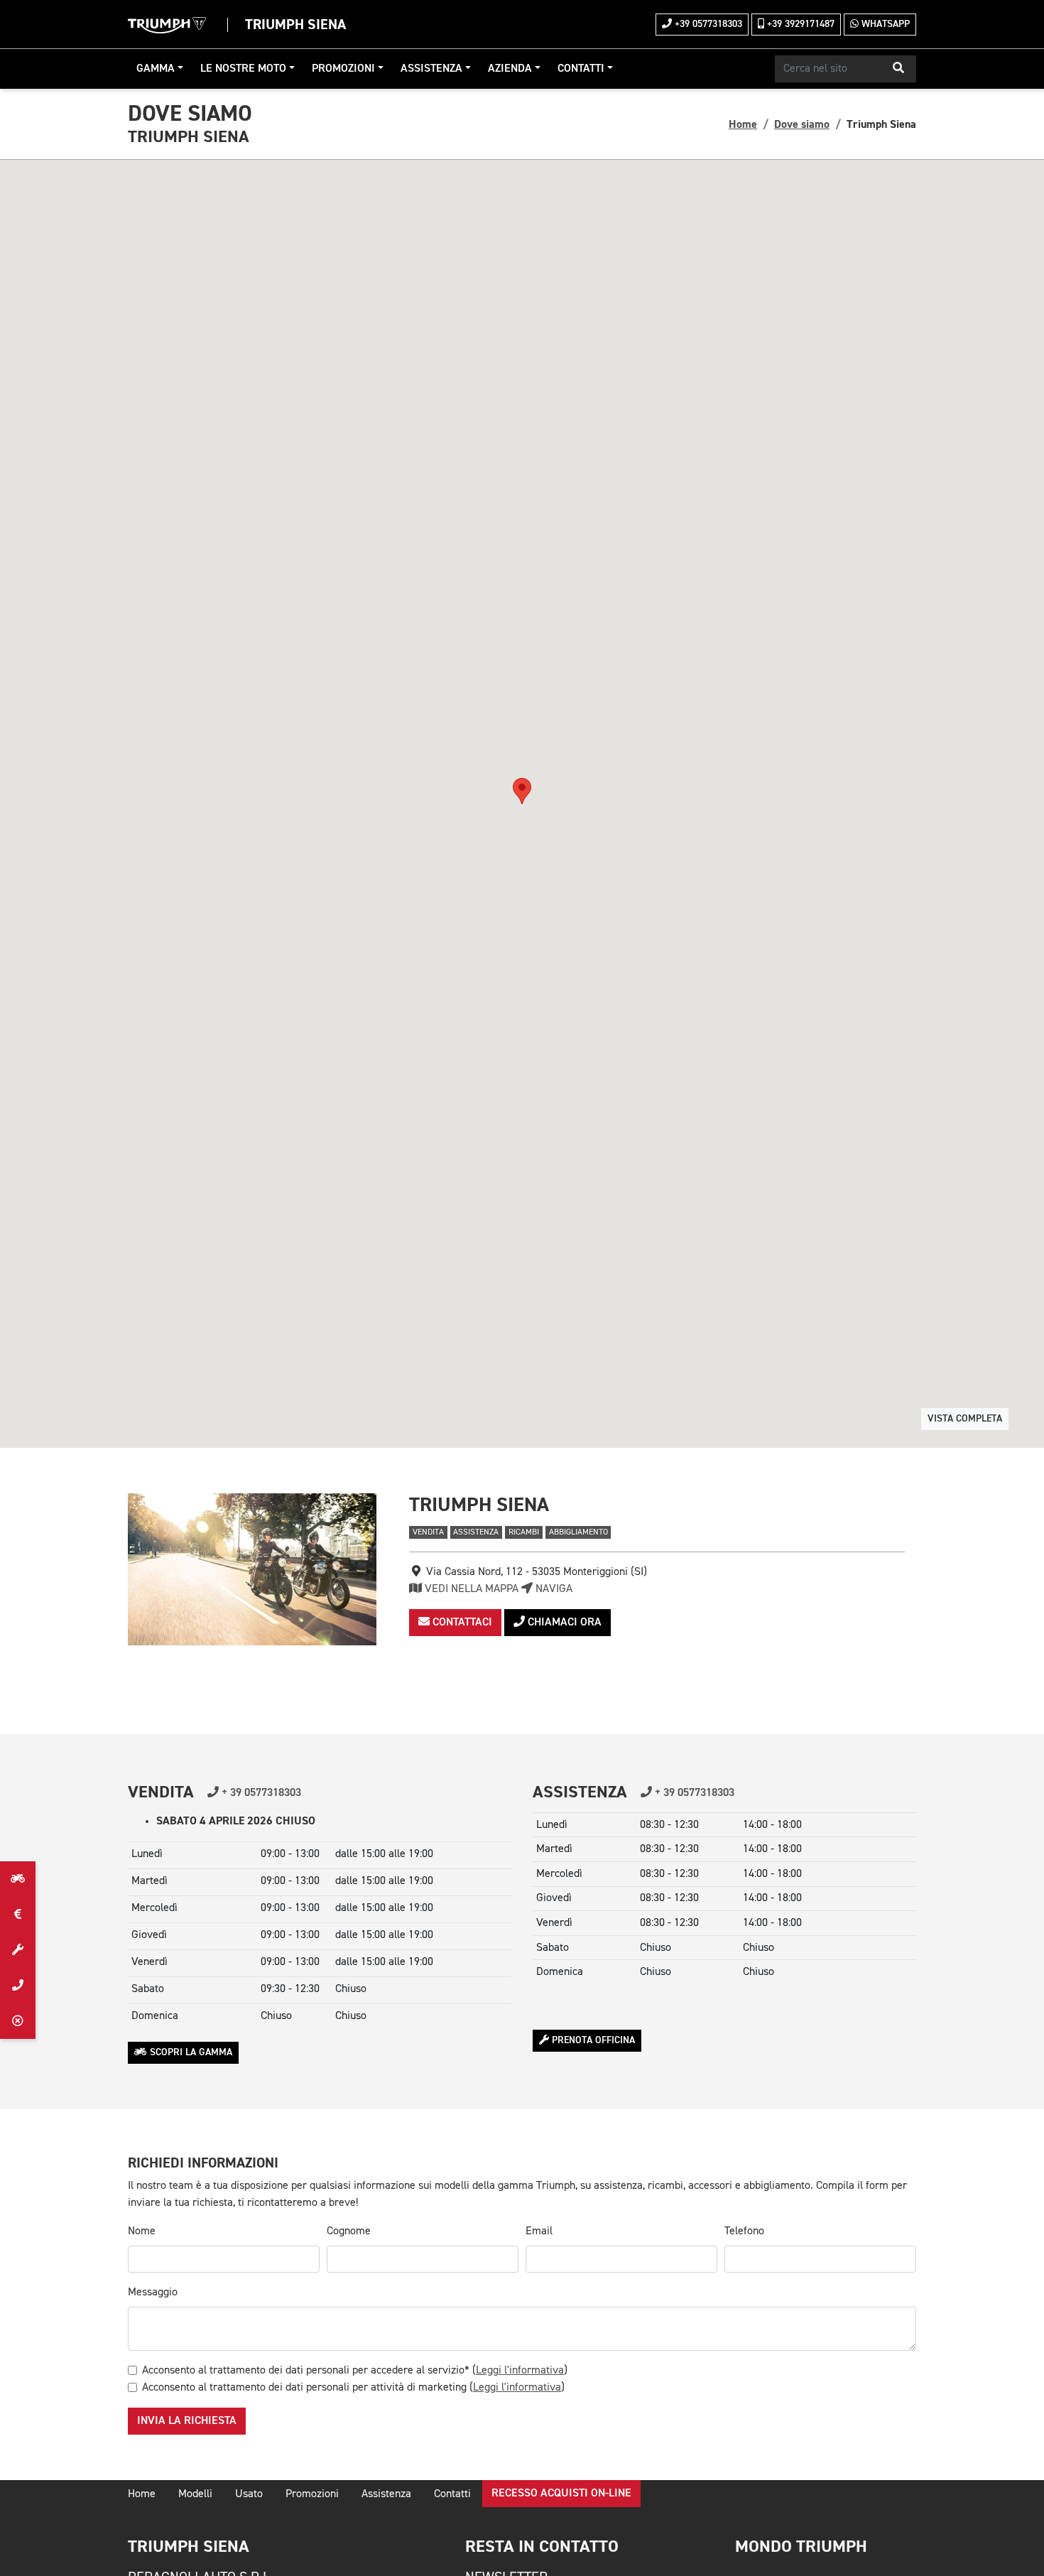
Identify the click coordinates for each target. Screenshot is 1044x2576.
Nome (142, 2231)
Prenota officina (592, 2040)
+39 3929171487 (799, 24)
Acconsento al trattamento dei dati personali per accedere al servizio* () (355, 2371)
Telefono (744, 2231)
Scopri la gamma (190, 2052)
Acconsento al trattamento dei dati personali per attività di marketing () (353, 2388)
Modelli (195, 2494)
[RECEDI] (18, 2021)
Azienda (510, 69)
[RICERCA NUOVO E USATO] (18, 1879)
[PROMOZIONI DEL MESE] (18, 1915)
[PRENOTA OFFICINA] (18, 1950)
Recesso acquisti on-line (561, 2494)
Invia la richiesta (187, 2421)
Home (743, 124)
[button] (898, 69)
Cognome (349, 2231)
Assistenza (431, 69)
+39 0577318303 (707, 24)
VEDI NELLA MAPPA (470, 1589)
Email (539, 2231)
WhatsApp (884, 24)
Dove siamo (802, 124)
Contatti (581, 69)
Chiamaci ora (563, 1623)
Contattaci (461, 1623)
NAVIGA (553, 1589)
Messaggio (153, 2293)
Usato (249, 2494)
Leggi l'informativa (520, 2371)
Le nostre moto (243, 69)
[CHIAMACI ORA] (18, 1986)
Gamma (156, 69)
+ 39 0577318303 (260, 1793)
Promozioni (343, 69)
